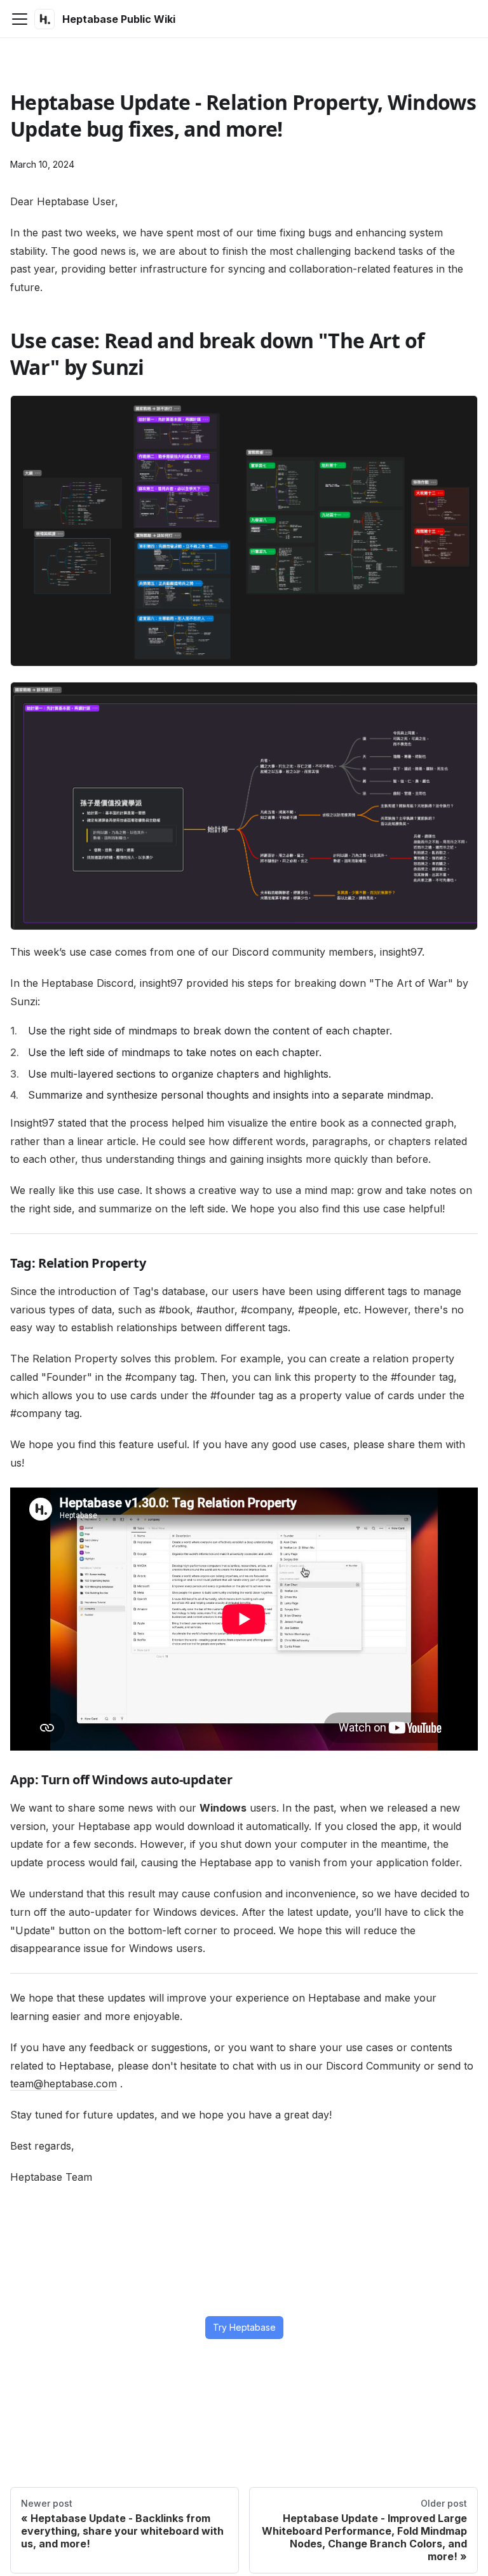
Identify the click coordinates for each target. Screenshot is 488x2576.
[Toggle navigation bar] (20, 19)
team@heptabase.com (64, 2084)
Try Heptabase (244, 2327)
